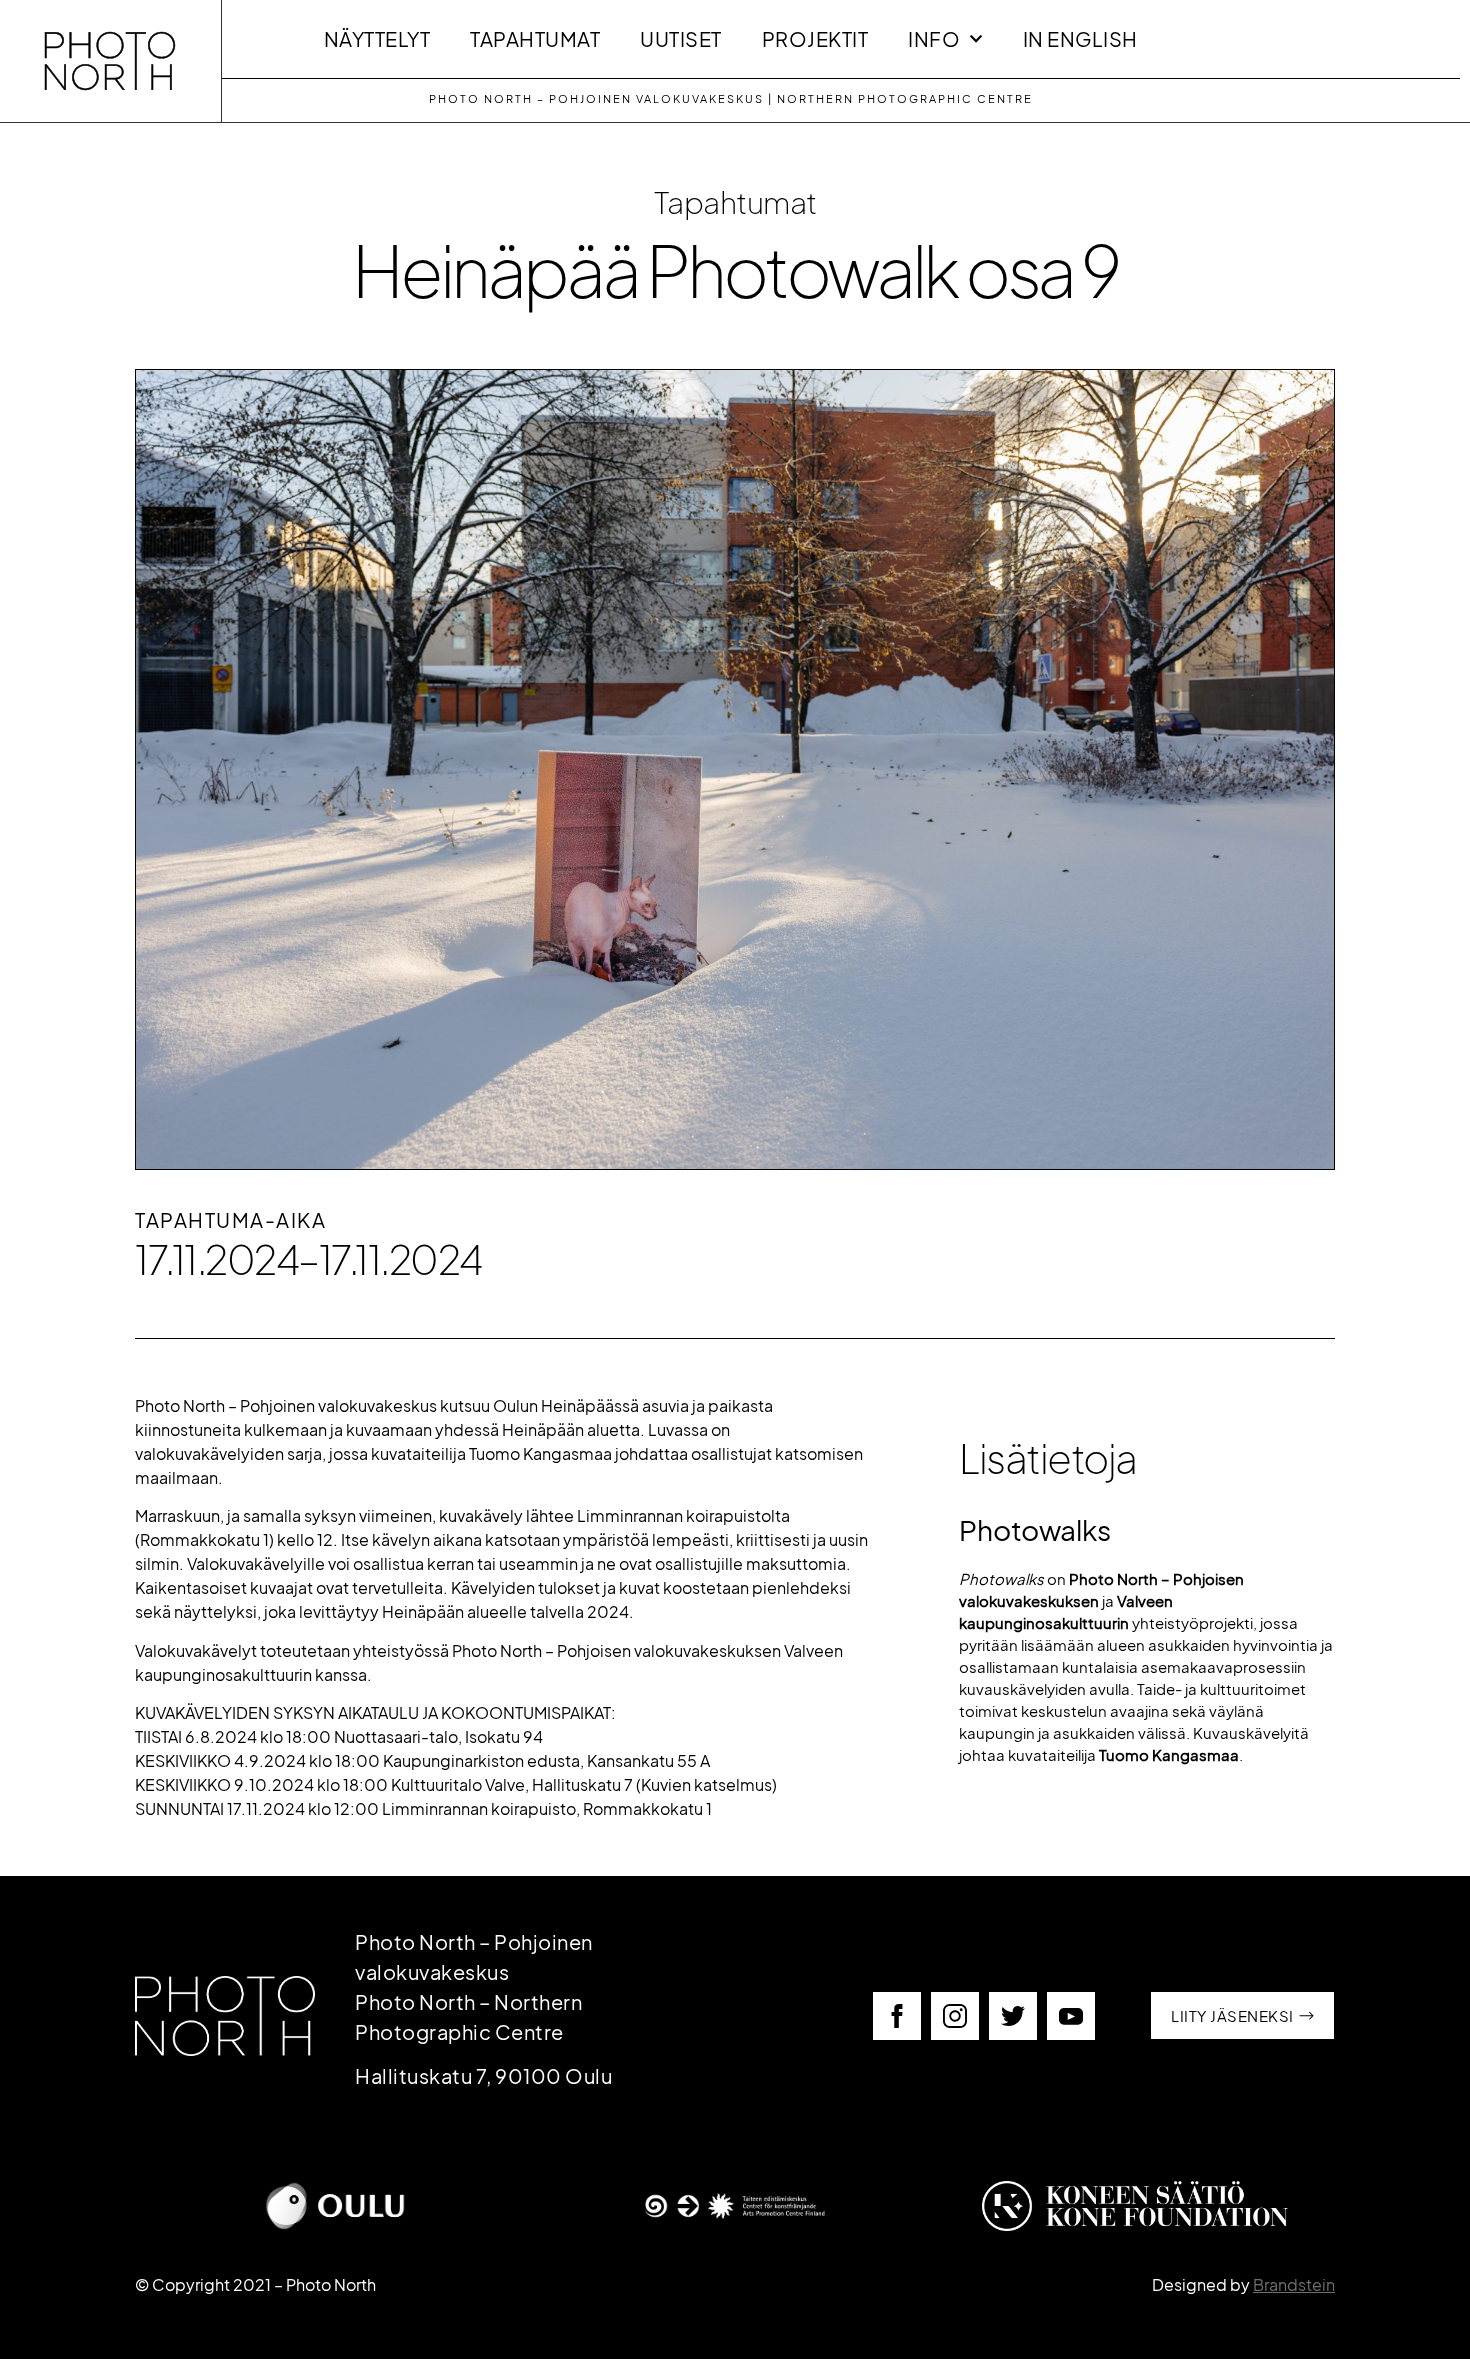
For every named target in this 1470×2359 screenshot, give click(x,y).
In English (1080, 39)
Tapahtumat (535, 39)
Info (934, 39)
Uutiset (681, 39)
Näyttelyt (377, 39)
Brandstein (1294, 2284)
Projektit (815, 39)
